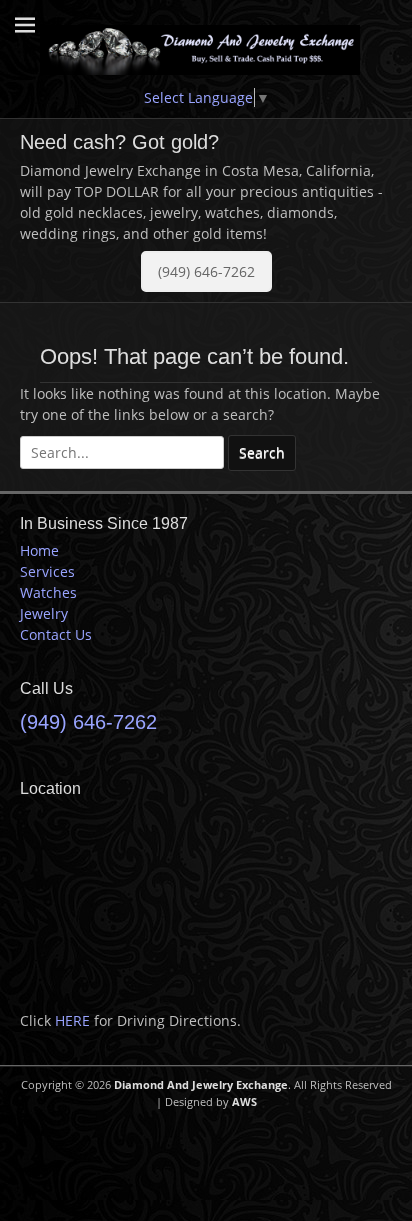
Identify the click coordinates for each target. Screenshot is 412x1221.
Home (39, 550)
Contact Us (56, 634)
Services (47, 571)
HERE (72, 1020)
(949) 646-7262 (206, 271)
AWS (244, 1101)
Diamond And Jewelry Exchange (201, 1084)
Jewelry (44, 613)
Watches (48, 592)
